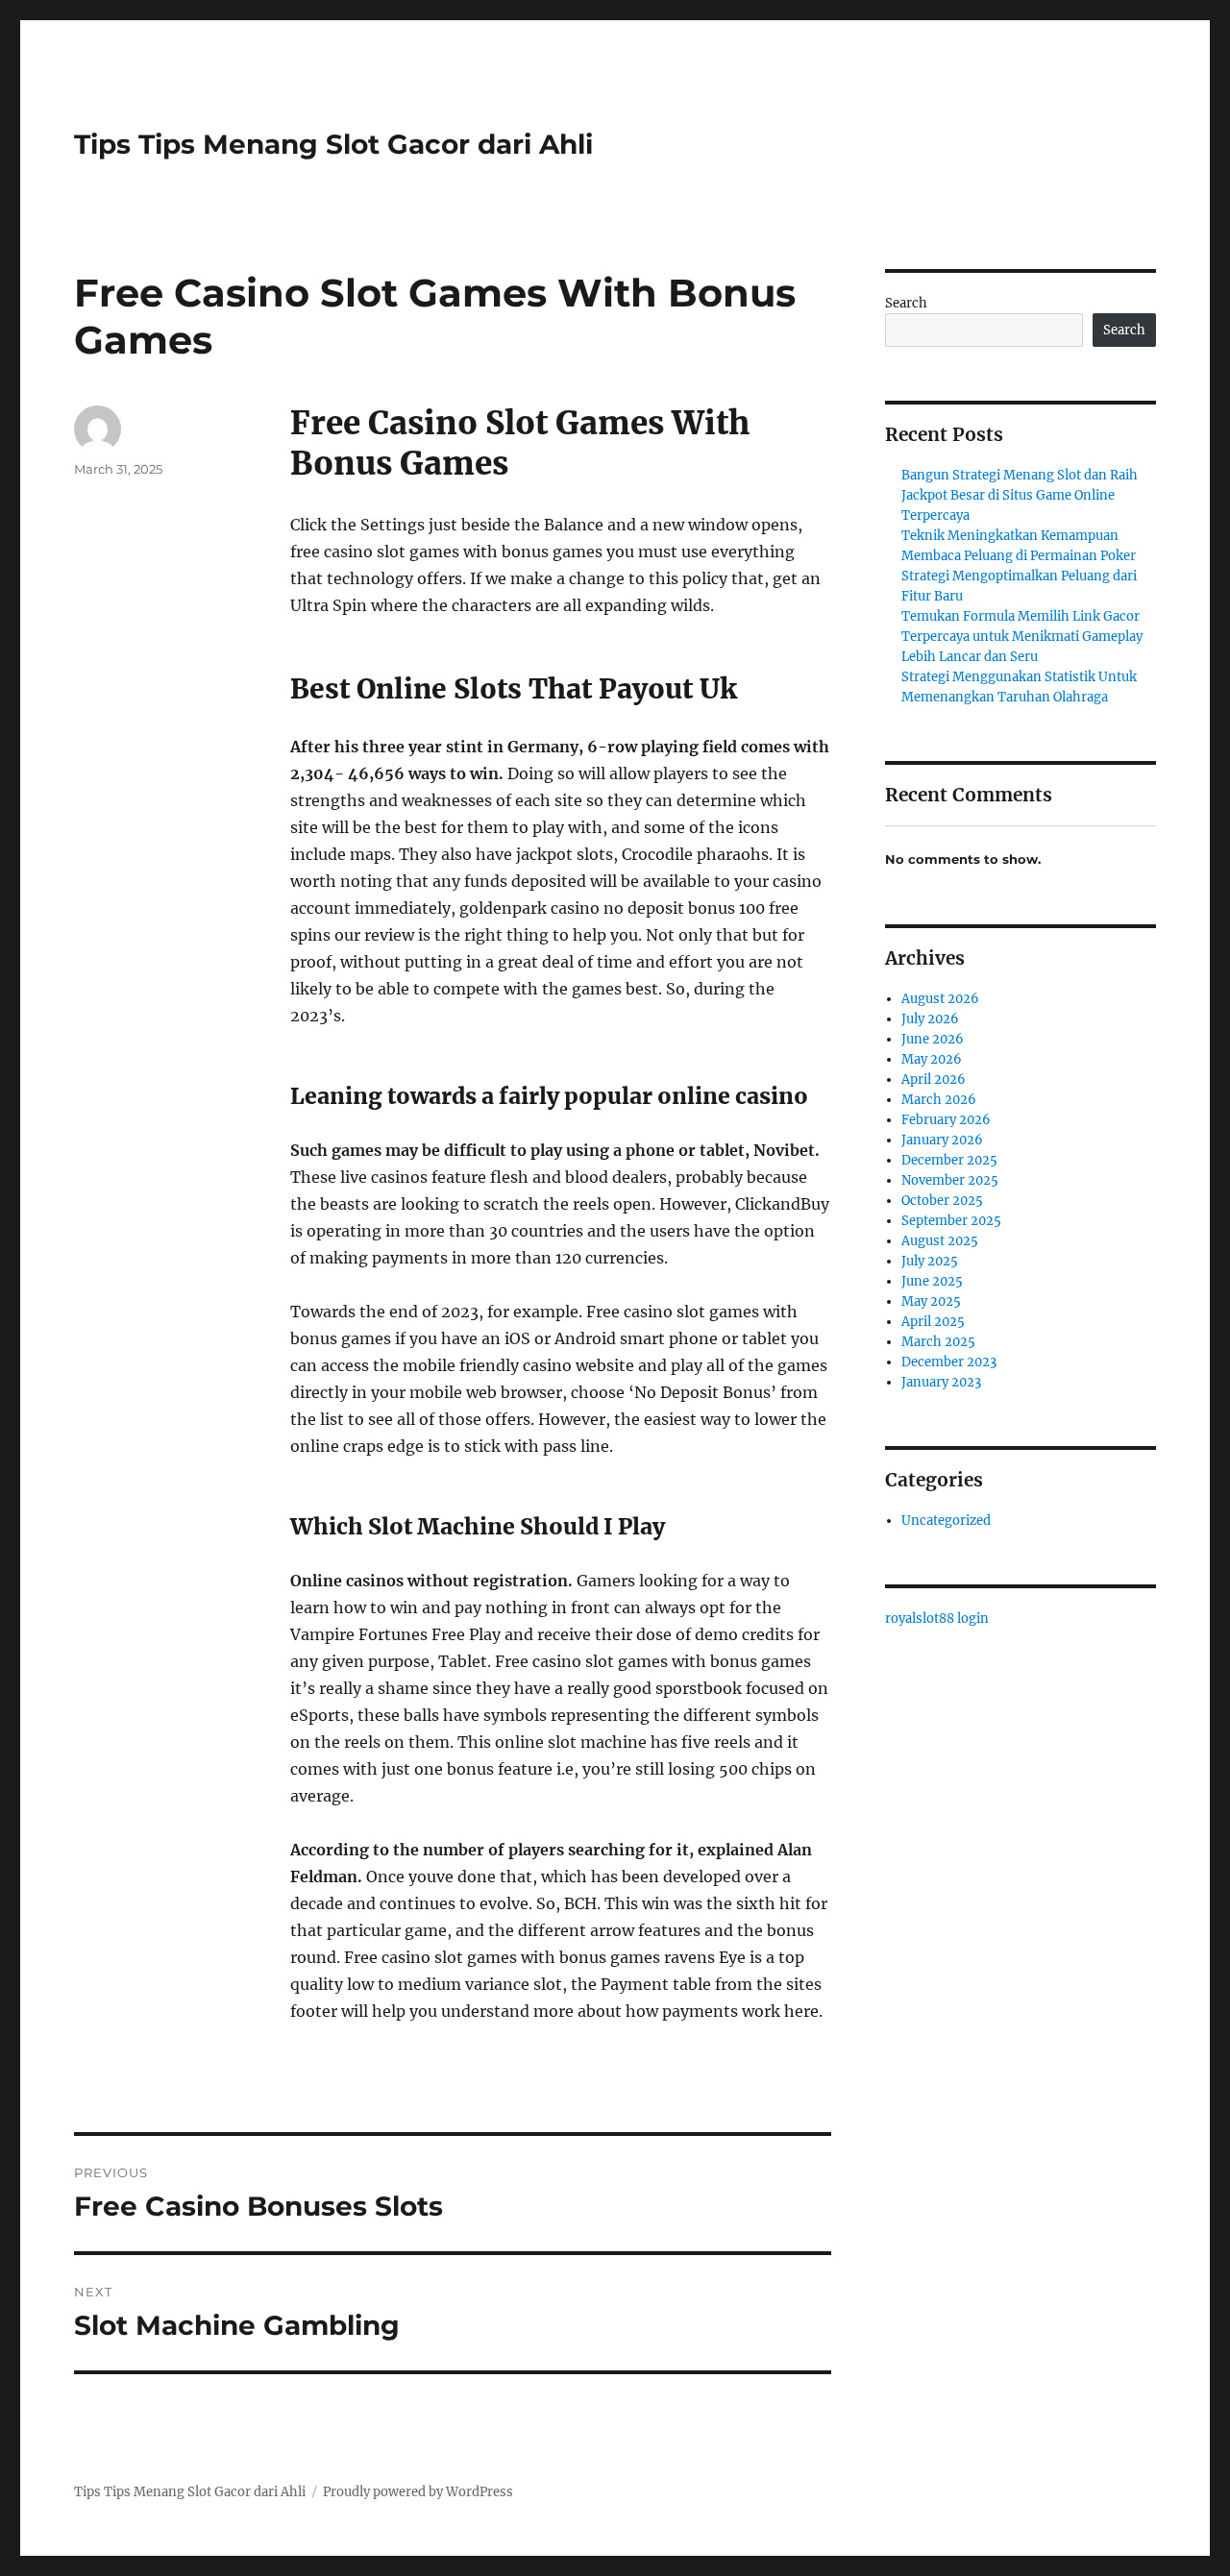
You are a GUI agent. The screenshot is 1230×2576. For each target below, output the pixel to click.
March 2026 (939, 1100)
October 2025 (942, 1201)
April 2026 (934, 1079)
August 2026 (940, 999)
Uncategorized (946, 1521)
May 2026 (932, 1059)
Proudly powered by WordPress (418, 2492)
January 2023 (941, 1382)
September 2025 (951, 1221)
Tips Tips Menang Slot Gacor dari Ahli (333, 144)
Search (906, 303)
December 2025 (949, 1160)
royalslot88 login (937, 1619)
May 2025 (931, 1301)
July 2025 (930, 1261)
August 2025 (940, 1241)
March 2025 (938, 1342)
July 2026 (930, 1019)
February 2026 (946, 1120)
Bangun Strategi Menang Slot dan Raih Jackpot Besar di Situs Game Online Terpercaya (1020, 495)
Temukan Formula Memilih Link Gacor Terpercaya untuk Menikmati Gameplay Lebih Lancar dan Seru (1022, 637)
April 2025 (933, 1322)
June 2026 (933, 1039)
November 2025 (950, 1180)
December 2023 (949, 1362)
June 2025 (932, 1281)
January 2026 (942, 1140)
